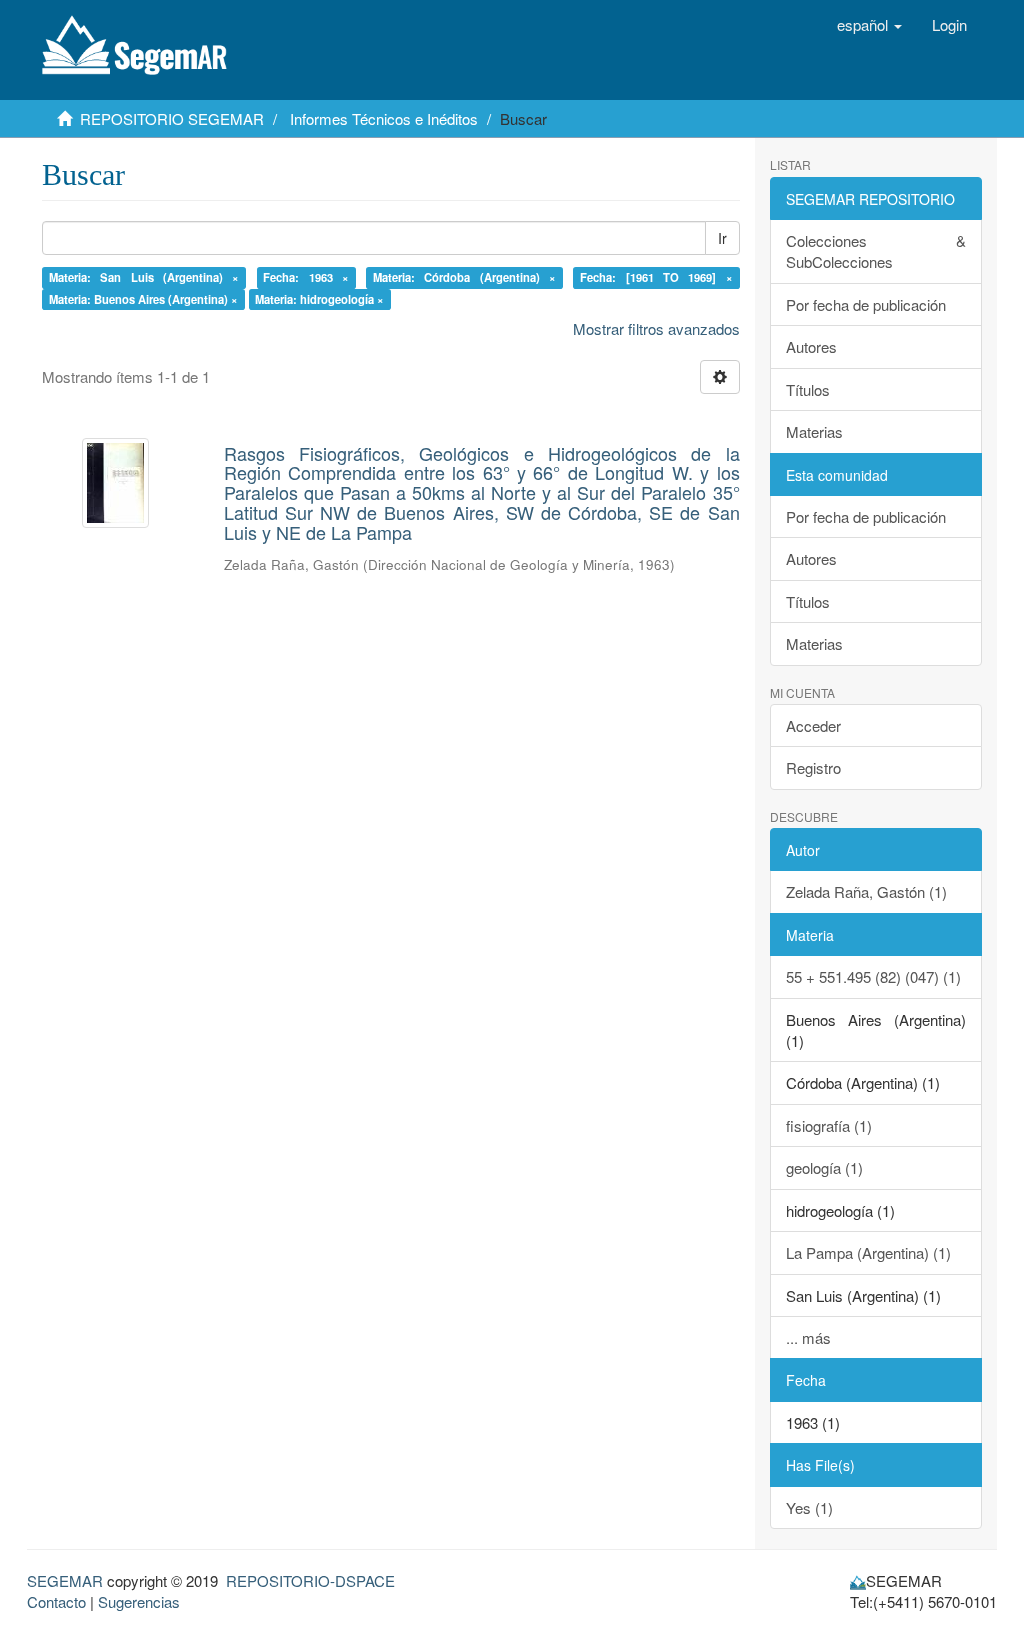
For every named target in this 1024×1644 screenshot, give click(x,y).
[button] (869, 25)
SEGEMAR (65, 1580)
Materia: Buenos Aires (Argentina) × (143, 299)
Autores (811, 346)
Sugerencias (139, 1601)
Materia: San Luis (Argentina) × (144, 277)
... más (808, 1337)
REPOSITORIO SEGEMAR (172, 118)
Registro (813, 767)
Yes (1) (809, 1507)
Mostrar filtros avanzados (656, 328)
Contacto (56, 1601)
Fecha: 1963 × (306, 277)
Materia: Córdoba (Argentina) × (464, 277)
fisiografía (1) (829, 1125)
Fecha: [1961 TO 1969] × (656, 277)
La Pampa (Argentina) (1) (868, 1252)
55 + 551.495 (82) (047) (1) (873, 976)
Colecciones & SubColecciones (876, 251)
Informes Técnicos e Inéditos (384, 118)
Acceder (813, 725)
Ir (722, 238)
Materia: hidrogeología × (319, 299)
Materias (814, 431)
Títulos (808, 389)
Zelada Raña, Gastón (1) (866, 891)
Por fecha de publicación (866, 304)
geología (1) (824, 1167)
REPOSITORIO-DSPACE (310, 1580)
